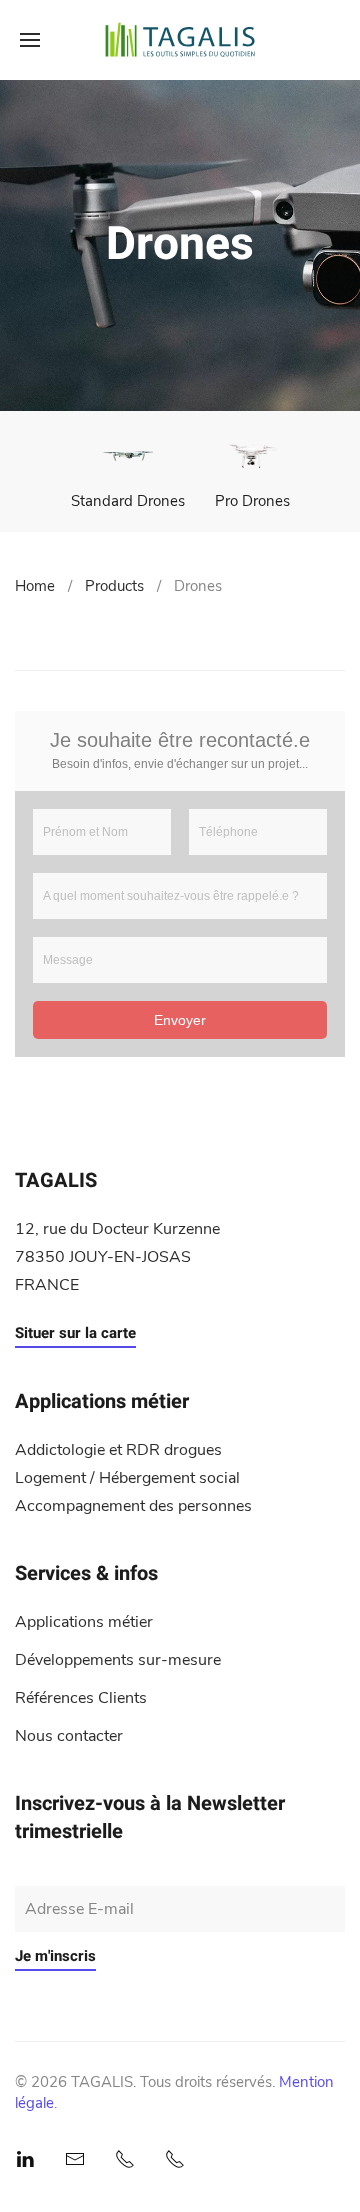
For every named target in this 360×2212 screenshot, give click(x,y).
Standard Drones (128, 501)
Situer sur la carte (75, 1333)
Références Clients (81, 1698)
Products (114, 586)
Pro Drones (252, 501)
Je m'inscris (55, 1956)
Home (35, 586)
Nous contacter (69, 1736)
